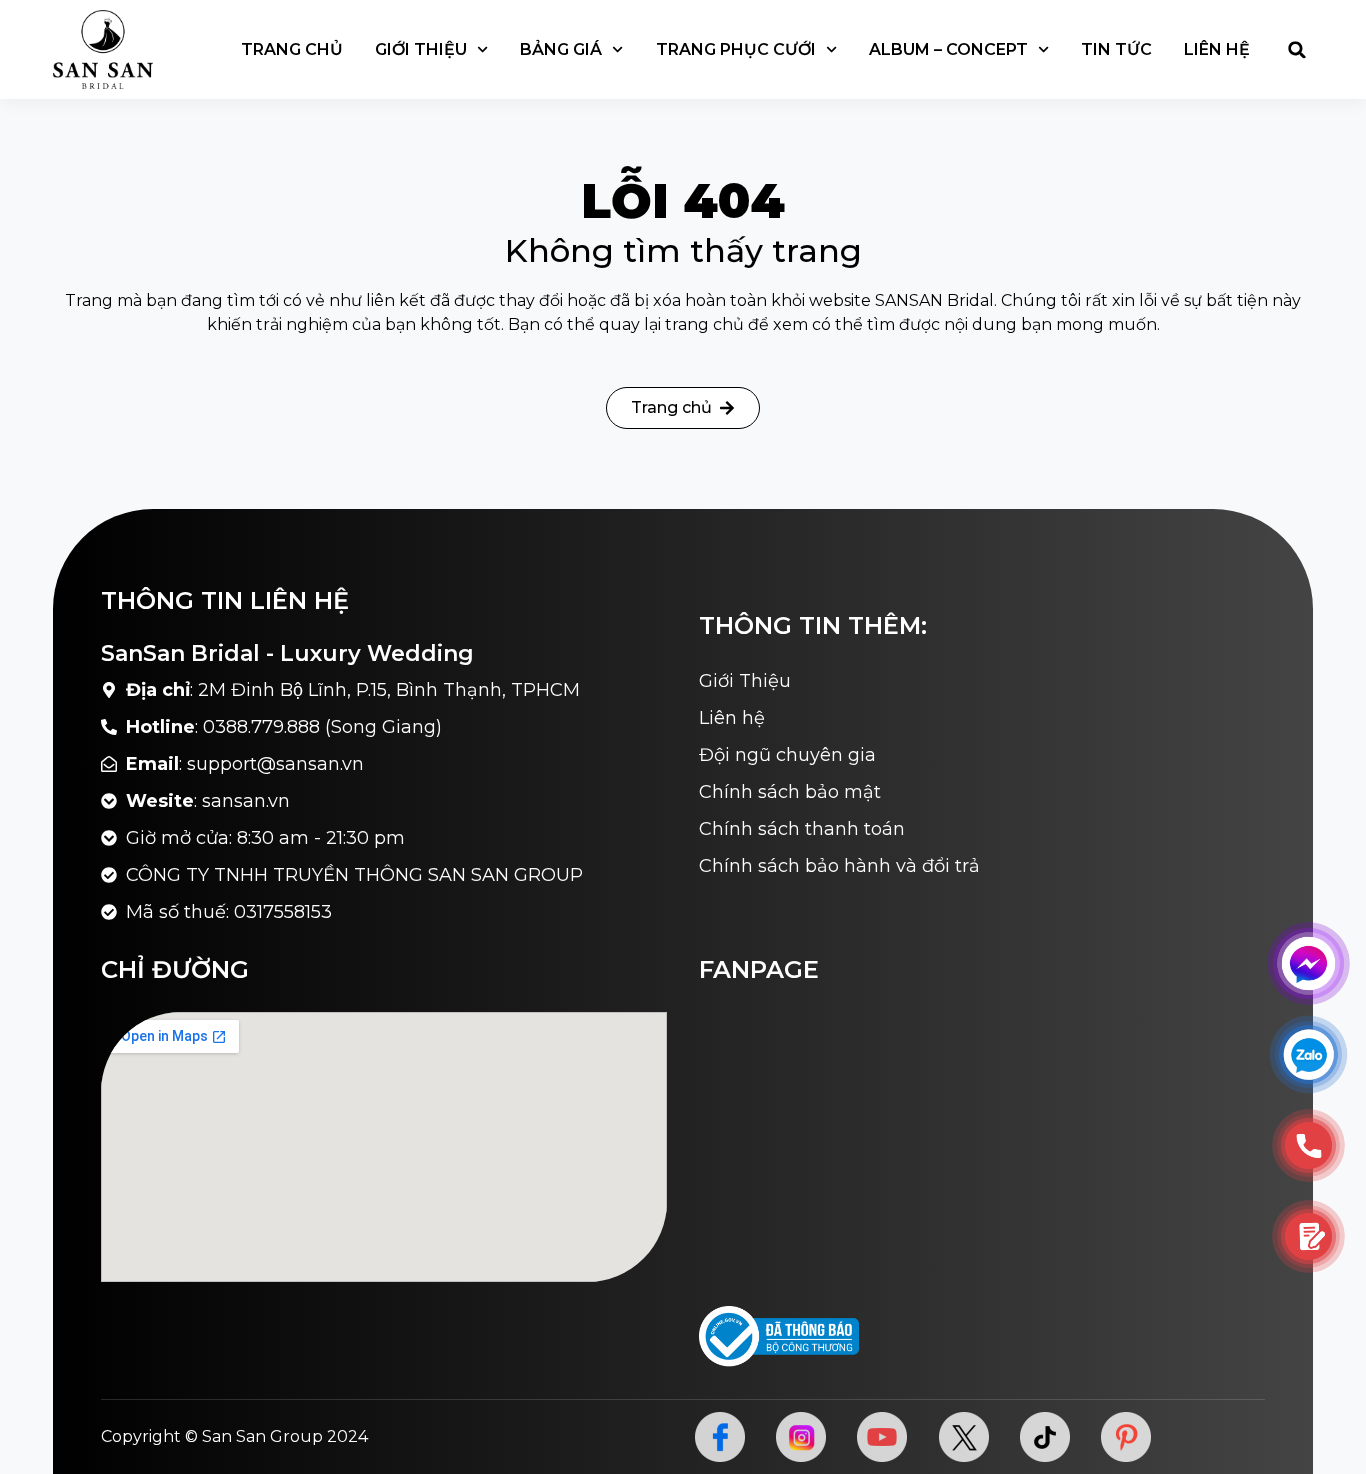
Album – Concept (948, 49)
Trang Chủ (292, 49)
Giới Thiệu (421, 49)
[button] (1297, 50)
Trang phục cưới (736, 49)
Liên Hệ (1217, 49)
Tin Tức (1116, 49)
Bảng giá (561, 49)
